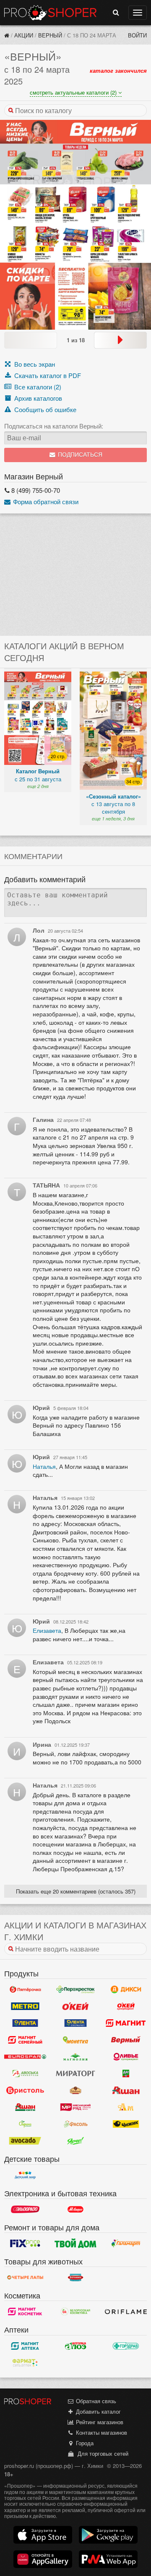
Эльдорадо (25, 2209)
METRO (25, 2006)
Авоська (25, 2073)
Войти (137, 35)
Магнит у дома (126, 2023)
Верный (50, 35)
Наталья (44, 1466)
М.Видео (75, 2209)
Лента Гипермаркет (25, 2023)
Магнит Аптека (25, 2346)
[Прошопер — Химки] (7, 35)
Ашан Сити (25, 2107)
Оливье (126, 2057)
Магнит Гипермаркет (25, 2040)
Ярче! (75, 2141)
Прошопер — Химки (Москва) (50, 13)
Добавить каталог (98, 2411)
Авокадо (25, 2141)
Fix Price (25, 2243)
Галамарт (126, 2243)
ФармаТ (25, 2363)
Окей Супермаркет (126, 2006)
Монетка (75, 2040)
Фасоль (75, 2124)
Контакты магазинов (101, 2432)
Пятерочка (25, 1989)
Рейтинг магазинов (99, 2422)
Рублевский (75, 2090)
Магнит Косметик (25, 2312)
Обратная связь (95, 2401)
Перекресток (75, 1989)
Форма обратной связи (45, 501)
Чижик (126, 2124)
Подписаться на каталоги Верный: (54, 426)
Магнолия (75, 2057)
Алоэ (75, 2346)
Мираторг (75, 2073)
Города (84, 2443)
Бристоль (25, 2090)
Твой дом (75, 2243)
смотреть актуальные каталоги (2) (74, 92)
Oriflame (126, 2312)
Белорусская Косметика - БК (75, 2312)
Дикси (126, 1989)
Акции (24, 35)
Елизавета (47, 1630)
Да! (126, 2073)
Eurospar (25, 2057)
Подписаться (79, 455)
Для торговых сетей (101, 2453)
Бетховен (75, 2277)
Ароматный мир (126, 2107)
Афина (25, 2124)
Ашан (126, 2090)
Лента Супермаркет (75, 2023)
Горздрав (126, 2346)
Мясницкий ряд (75, 2107)
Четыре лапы (25, 2277)
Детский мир (25, 2175)
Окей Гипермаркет (75, 2006)
